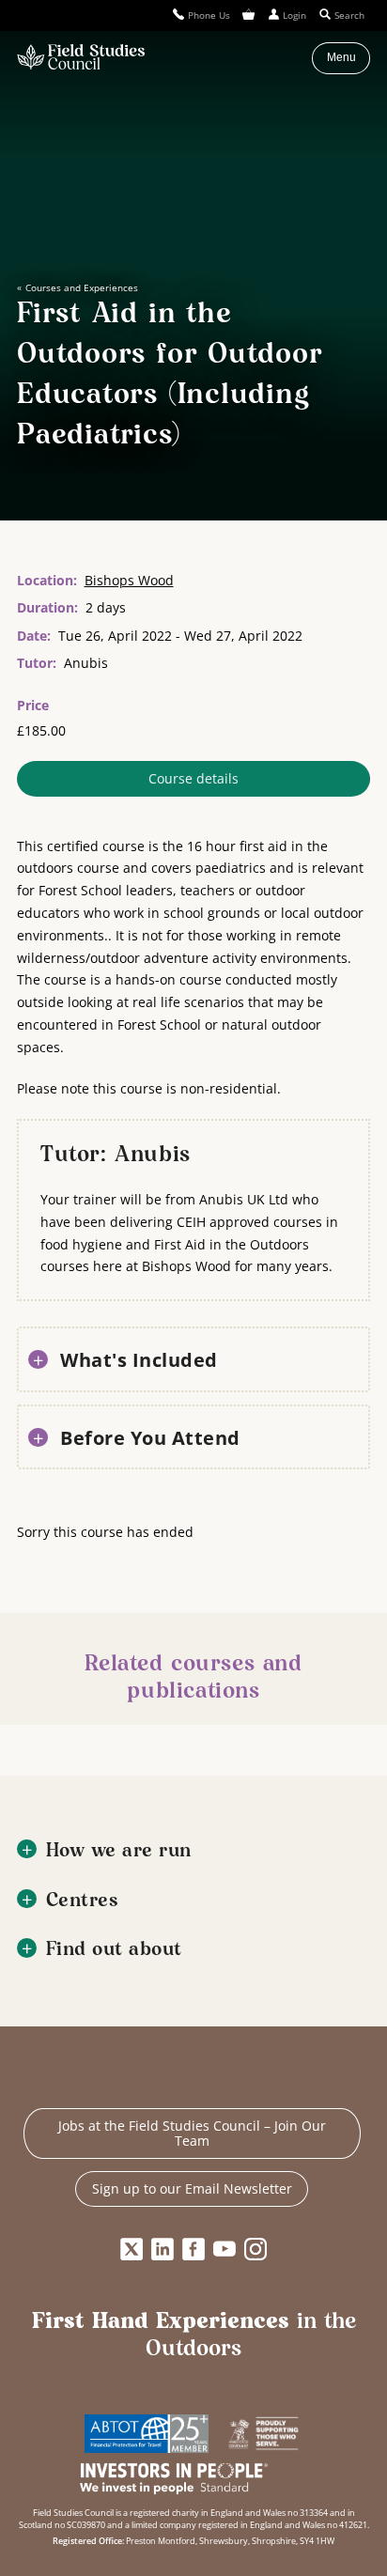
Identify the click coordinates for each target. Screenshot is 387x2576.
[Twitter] (132, 2249)
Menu (341, 57)
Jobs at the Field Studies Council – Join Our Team (192, 2133)
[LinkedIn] (163, 2249)
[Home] (81, 58)
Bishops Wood (129, 580)
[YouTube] (224, 2249)
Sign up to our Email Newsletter (192, 2188)
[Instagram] (255, 2249)
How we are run (119, 1851)
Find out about (114, 1950)
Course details (193, 778)
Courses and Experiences (81, 287)
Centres (83, 1901)
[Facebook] (193, 2249)
